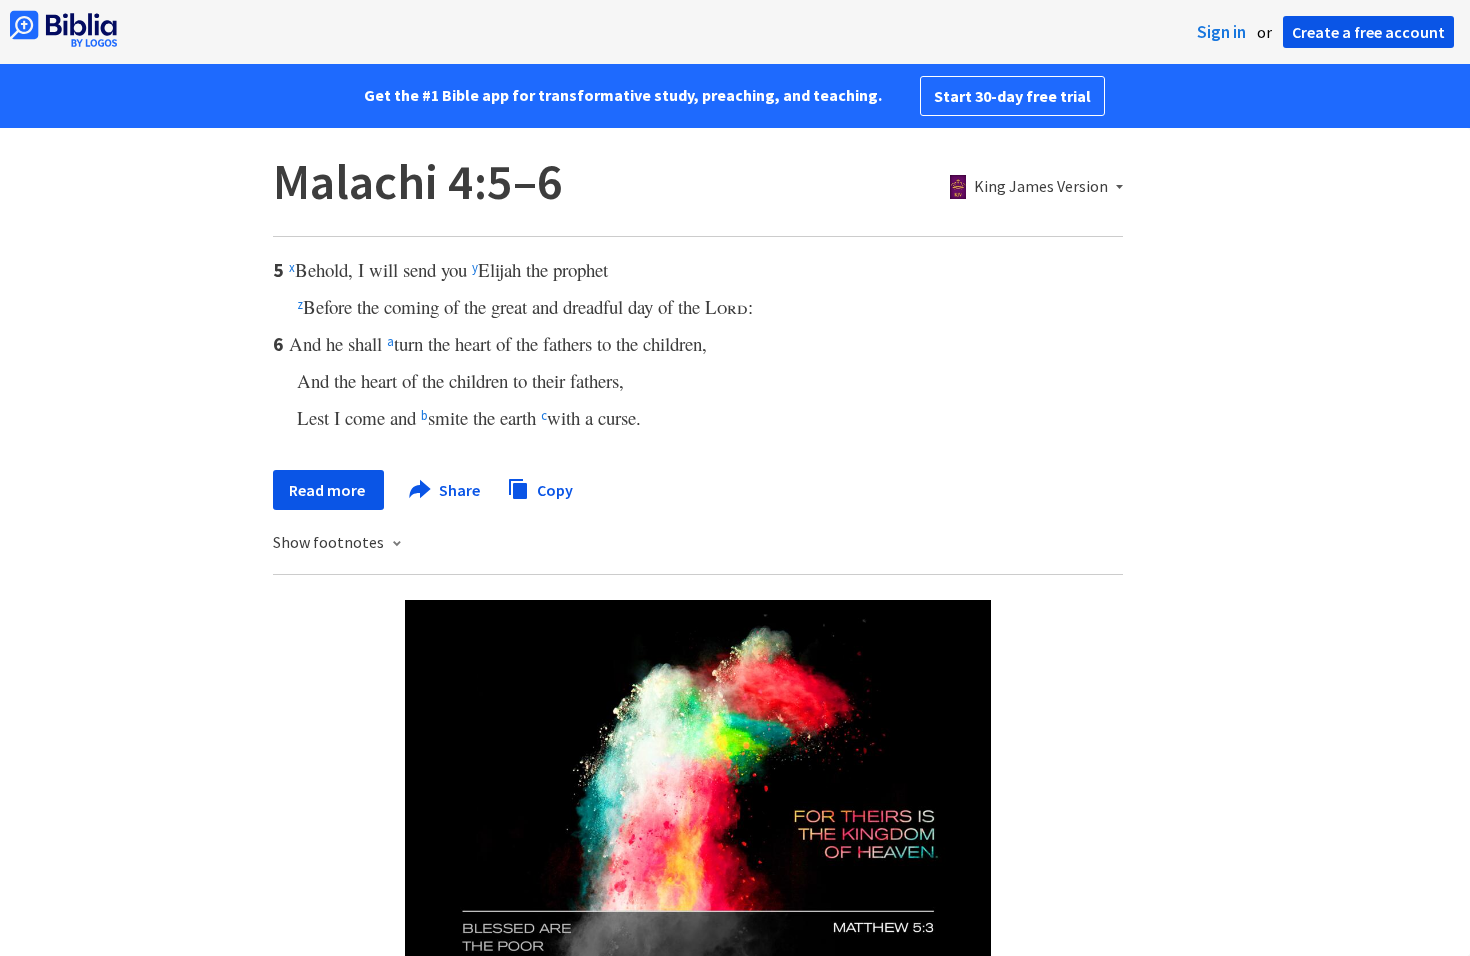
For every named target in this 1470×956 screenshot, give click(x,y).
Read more (328, 490)
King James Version (1041, 187)
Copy (553, 489)
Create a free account (1368, 32)
